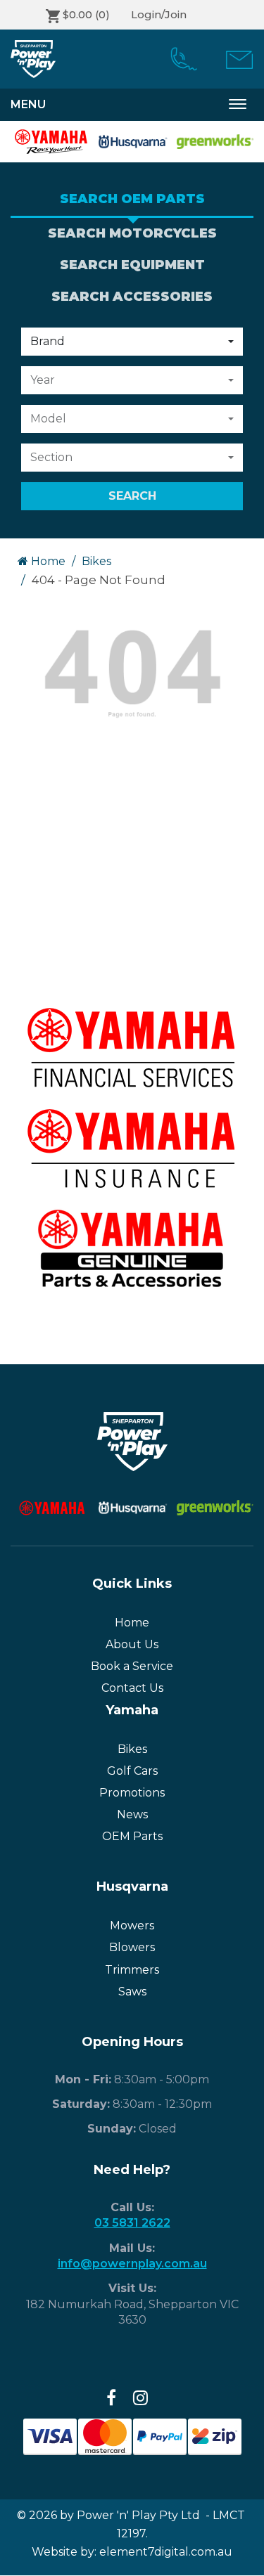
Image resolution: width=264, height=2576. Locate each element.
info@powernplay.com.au (132, 2264)
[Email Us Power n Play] (234, 59)
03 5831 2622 (132, 2223)
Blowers (132, 1947)
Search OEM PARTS (132, 199)
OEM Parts (132, 1836)
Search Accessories (132, 297)
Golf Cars (132, 1771)
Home (47, 561)
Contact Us (132, 1688)
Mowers (132, 1925)
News (132, 1814)
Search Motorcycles (132, 233)
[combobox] (132, 342)
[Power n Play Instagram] (140, 2398)
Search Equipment (132, 265)
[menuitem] (178, 59)
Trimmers (132, 1970)
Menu (28, 104)
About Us (132, 1644)
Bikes (96, 561)
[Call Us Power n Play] (178, 59)
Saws (132, 1992)
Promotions (132, 1793)
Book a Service (132, 1666)
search (132, 496)
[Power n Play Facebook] (111, 2398)
